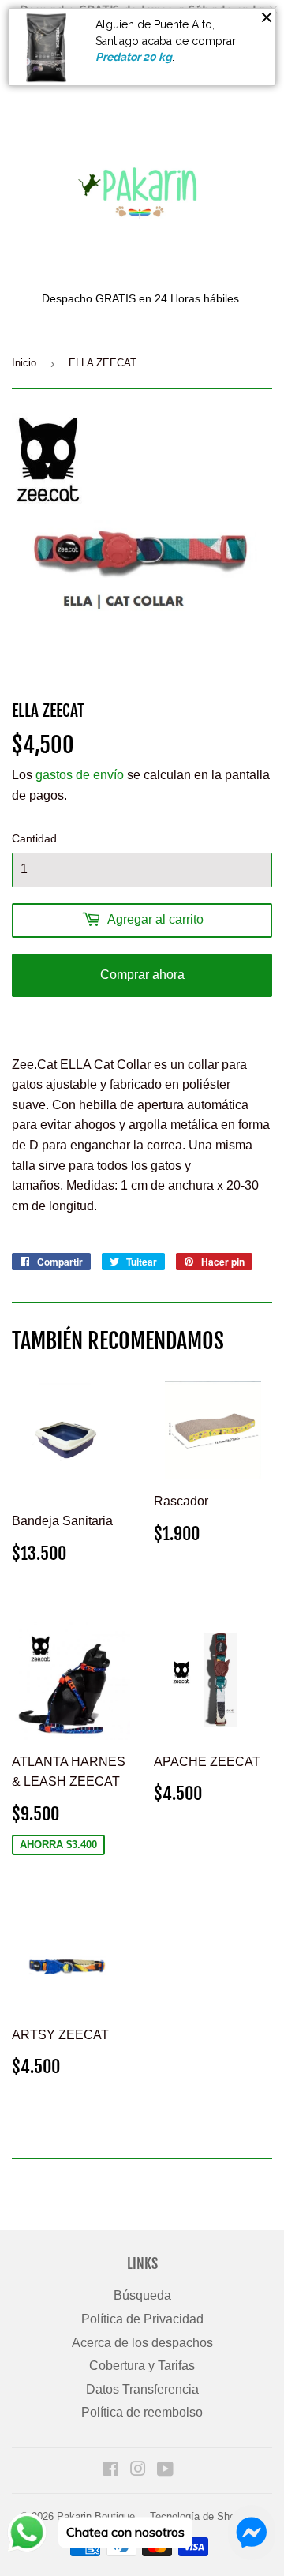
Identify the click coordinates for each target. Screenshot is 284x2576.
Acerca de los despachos (142, 2343)
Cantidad (34, 838)
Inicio (24, 363)
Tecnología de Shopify (201, 2516)
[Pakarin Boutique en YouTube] (165, 2471)
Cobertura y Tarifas (142, 2366)
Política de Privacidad (142, 2319)
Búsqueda (142, 2295)
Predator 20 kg (134, 57)
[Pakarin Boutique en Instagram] (138, 2471)
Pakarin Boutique (96, 2516)
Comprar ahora (142, 975)
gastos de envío (80, 775)
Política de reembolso (142, 2412)
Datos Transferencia (142, 2389)
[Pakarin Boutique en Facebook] (111, 2471)
